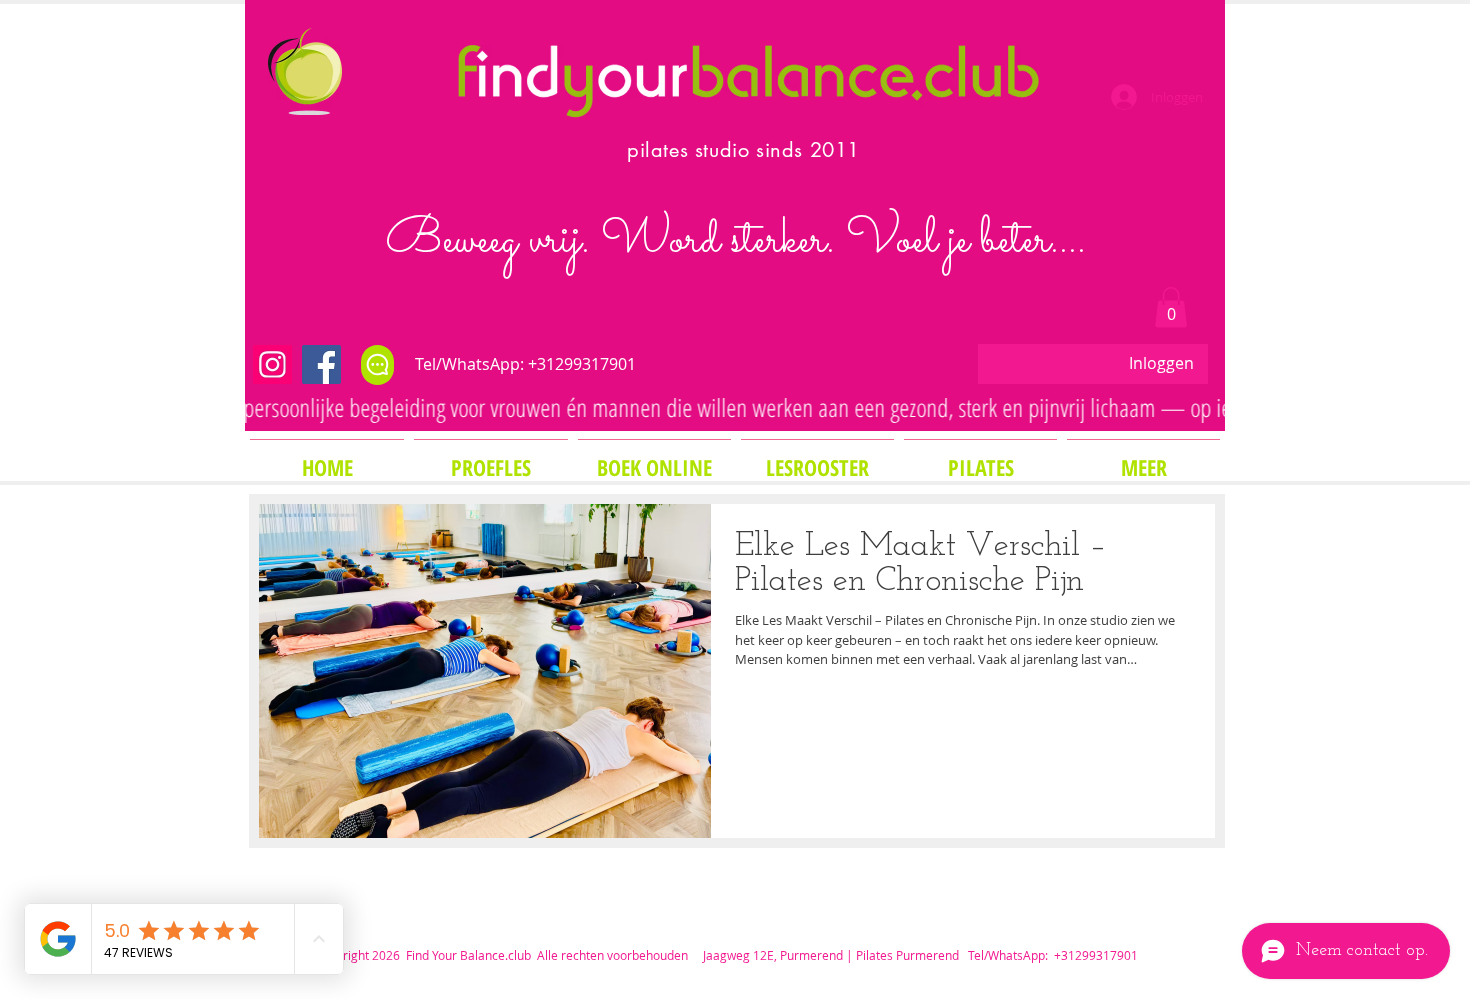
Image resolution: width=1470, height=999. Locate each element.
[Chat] (377, 365)
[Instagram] (272, 364)
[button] (1171, 307)
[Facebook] (321, 364)
